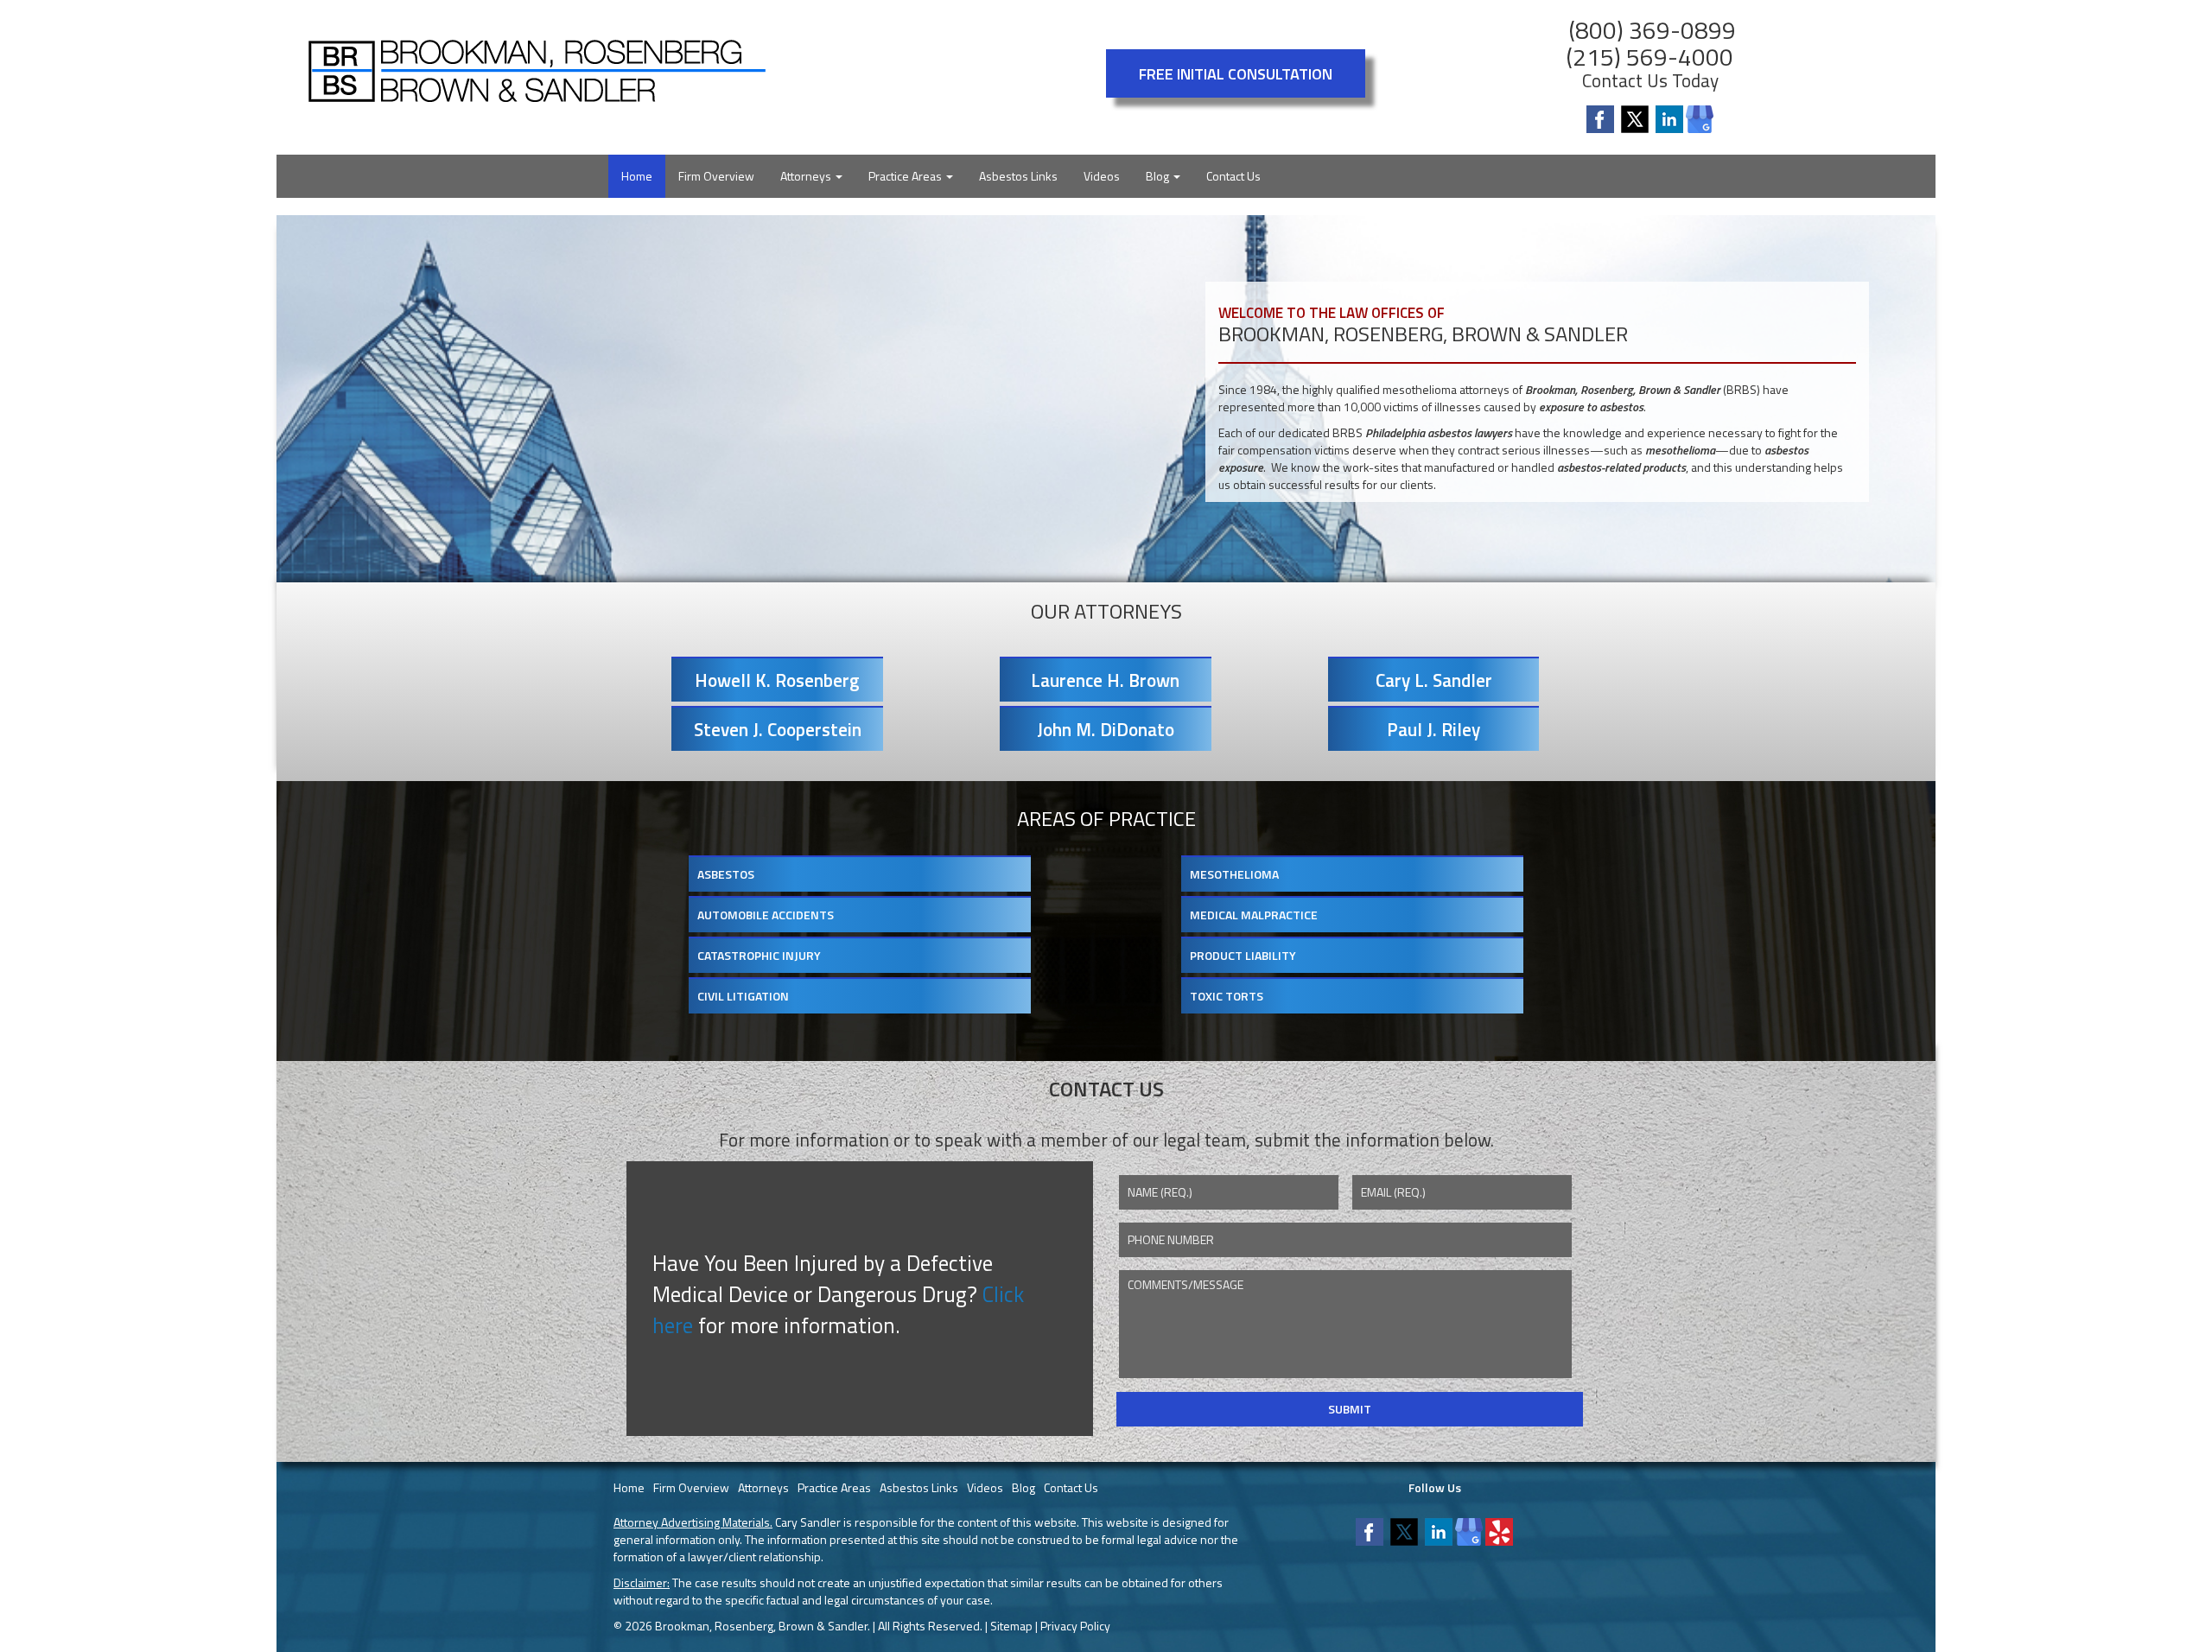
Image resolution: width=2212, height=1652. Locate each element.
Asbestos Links (1018, 176)
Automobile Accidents (766, 915)
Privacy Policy (1075, 1626)
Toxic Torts (1227, 996)
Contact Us (1233, 176)
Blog (1159, 176)
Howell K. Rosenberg (777, 680)
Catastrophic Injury (759, 955)
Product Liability (1243, 955)
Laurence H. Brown (1105, 680)
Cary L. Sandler (1434, 680)
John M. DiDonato (1106, 729)
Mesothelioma (1234, 874)
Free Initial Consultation (1236, 73)
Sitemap (1011, 1626)
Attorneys (807, 176)
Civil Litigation (743, 996)
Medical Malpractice (1254, 915)
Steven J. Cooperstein (778, 729)
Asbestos (726, 874)
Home (637, 176)
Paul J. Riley (1433, 729)
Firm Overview (716, 176)
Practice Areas (906, 176)
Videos (1102, 176)
